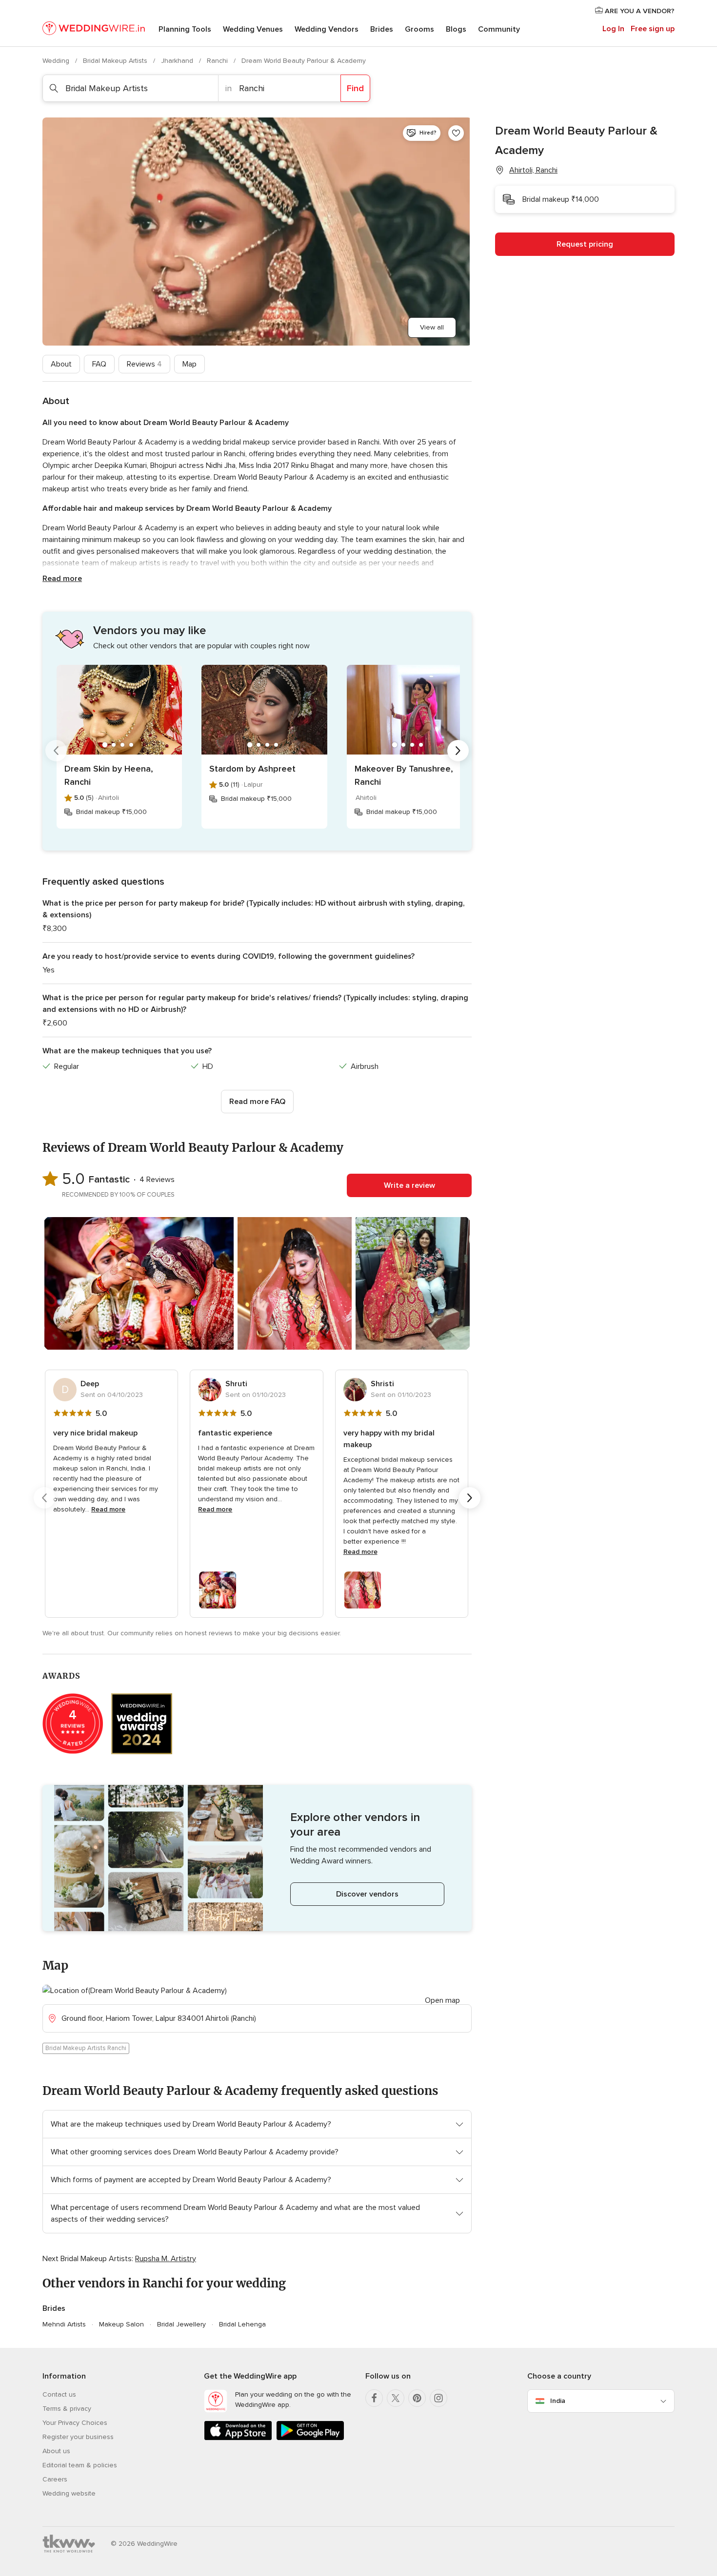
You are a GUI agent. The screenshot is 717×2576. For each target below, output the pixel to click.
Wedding (57, 61)
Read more (62, 579)
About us (56, 2451)
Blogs (456, 29)
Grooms (419, 29)
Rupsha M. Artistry (166, 2259)
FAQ (99, 364)
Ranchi (218, 61)
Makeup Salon (121, 2324)
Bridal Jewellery (181, 2324)
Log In (613, 29)
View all (432, 327)
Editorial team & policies (80, 2465)
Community (499, 29)
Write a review (409, 1185)
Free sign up (653, 29)
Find (355, 88)
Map (189, 364)
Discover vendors (367, 1894)
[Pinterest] (417, 2398)
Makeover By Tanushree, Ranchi (404, 775)
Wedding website (69, 2493)
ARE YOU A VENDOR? (639, 11)
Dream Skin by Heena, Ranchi (109, 775)
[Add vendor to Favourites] (456, 133)
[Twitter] (396, 2398)
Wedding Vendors (327, 29)
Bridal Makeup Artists (116, 61)
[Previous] (56, 751)
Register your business (78, 2437)
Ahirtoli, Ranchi (533, 170)
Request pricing (585, 244)
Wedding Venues (253, 29)
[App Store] (238, 2438)
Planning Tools (185, 29)
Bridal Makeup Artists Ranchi (86, 2048)
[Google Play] (310, 2438)
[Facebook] (374, 2398)
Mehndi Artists (64, 2324)
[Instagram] (438, 2398)
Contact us (59, 2394)
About (61, 364)
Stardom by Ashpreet (252, 769)
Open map (442, 2000)
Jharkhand (178, 61)
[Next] (458, 751)
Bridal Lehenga (242, 2324)
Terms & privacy (67, 2409)
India (558, 2401)
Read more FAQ (257, 1102)
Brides (382, 29)
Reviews (144, 364)
